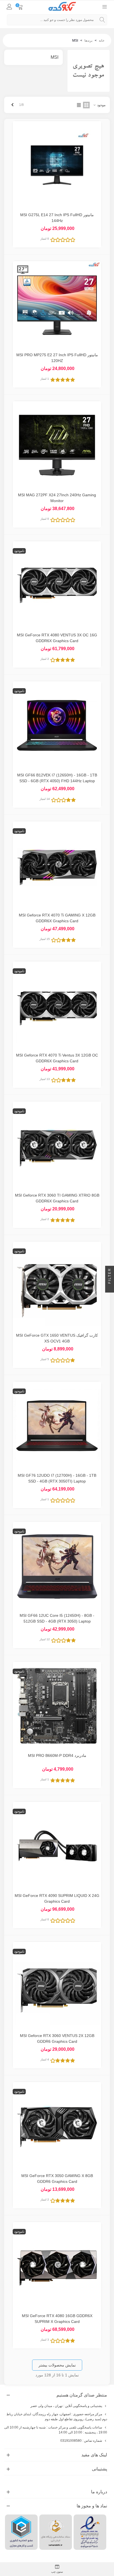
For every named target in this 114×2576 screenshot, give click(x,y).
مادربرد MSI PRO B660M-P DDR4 (57, 1755)
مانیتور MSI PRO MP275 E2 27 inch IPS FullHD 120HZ (57, 358)
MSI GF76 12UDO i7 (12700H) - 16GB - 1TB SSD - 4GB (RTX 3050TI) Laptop (57, 1478)
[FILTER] (110, 1288)
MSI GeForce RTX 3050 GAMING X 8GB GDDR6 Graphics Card (57, 2179)
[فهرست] (105, 6)
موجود (101, 105)
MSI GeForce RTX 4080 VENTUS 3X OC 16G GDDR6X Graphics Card (57, 638)
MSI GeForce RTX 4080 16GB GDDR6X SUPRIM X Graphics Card (57, 2319)
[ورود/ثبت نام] (9, 6)
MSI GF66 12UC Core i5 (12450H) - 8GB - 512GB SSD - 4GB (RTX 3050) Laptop (57, 1618)
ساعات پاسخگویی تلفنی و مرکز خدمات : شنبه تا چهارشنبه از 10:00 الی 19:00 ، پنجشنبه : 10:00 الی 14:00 (56, 2430)
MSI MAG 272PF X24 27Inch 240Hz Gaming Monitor (57, 498)
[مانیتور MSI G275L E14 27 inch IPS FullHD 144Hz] (57, 165)
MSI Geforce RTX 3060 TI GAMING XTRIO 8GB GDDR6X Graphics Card (57, 1198)
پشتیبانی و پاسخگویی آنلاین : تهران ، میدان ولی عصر (66, 2406)
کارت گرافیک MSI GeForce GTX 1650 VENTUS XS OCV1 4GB (57, 1338)
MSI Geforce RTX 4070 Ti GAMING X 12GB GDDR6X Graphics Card (57, 918)
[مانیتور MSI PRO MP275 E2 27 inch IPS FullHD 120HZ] (57, 305)
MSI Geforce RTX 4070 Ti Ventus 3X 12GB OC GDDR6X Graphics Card (57, 1058)
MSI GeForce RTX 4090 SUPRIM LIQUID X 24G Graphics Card (57, 1898)
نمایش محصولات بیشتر (57, 2365)
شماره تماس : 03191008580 (81, 2441)
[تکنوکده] (62, 6)
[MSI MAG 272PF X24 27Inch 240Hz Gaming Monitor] (57, 445)
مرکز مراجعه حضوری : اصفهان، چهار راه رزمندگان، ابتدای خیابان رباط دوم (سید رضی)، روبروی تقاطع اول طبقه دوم (57, 2417)
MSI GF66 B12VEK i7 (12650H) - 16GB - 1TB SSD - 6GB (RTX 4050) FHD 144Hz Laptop (57, 778)
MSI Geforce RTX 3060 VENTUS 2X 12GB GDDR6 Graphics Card (57, 2038)
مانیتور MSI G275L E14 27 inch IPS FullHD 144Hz (57, 218)
